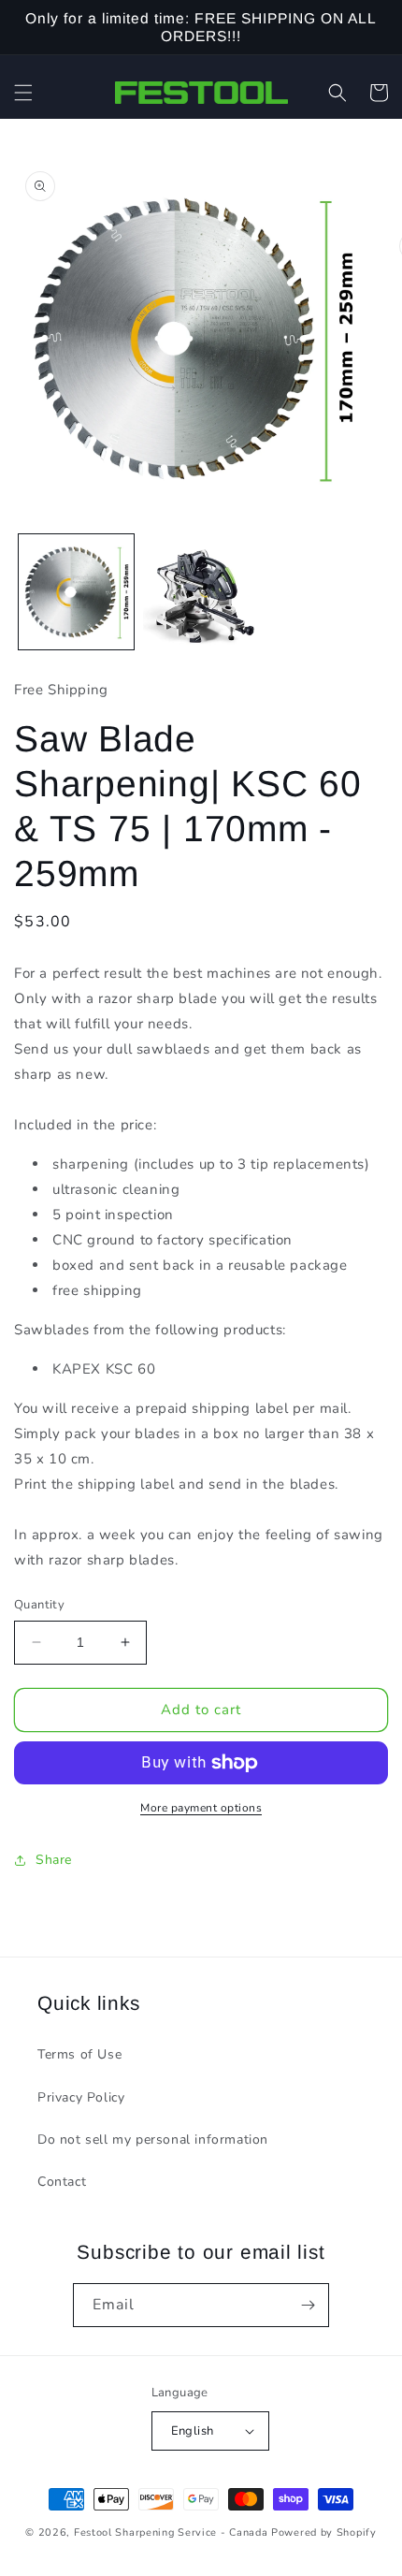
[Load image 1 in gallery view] (76, 592)
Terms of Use (79, 2054)
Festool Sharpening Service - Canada (171, 2532)
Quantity (39, 1605)
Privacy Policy (81, 2097)
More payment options (201, 1808)
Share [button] (54, 1860)
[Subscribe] (308, 2305)
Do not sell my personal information (153, 2139)
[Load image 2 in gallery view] (201, 592)
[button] (23, 93)
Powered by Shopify (324, 2532)
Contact (62, 2182)
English (193, 2431)
